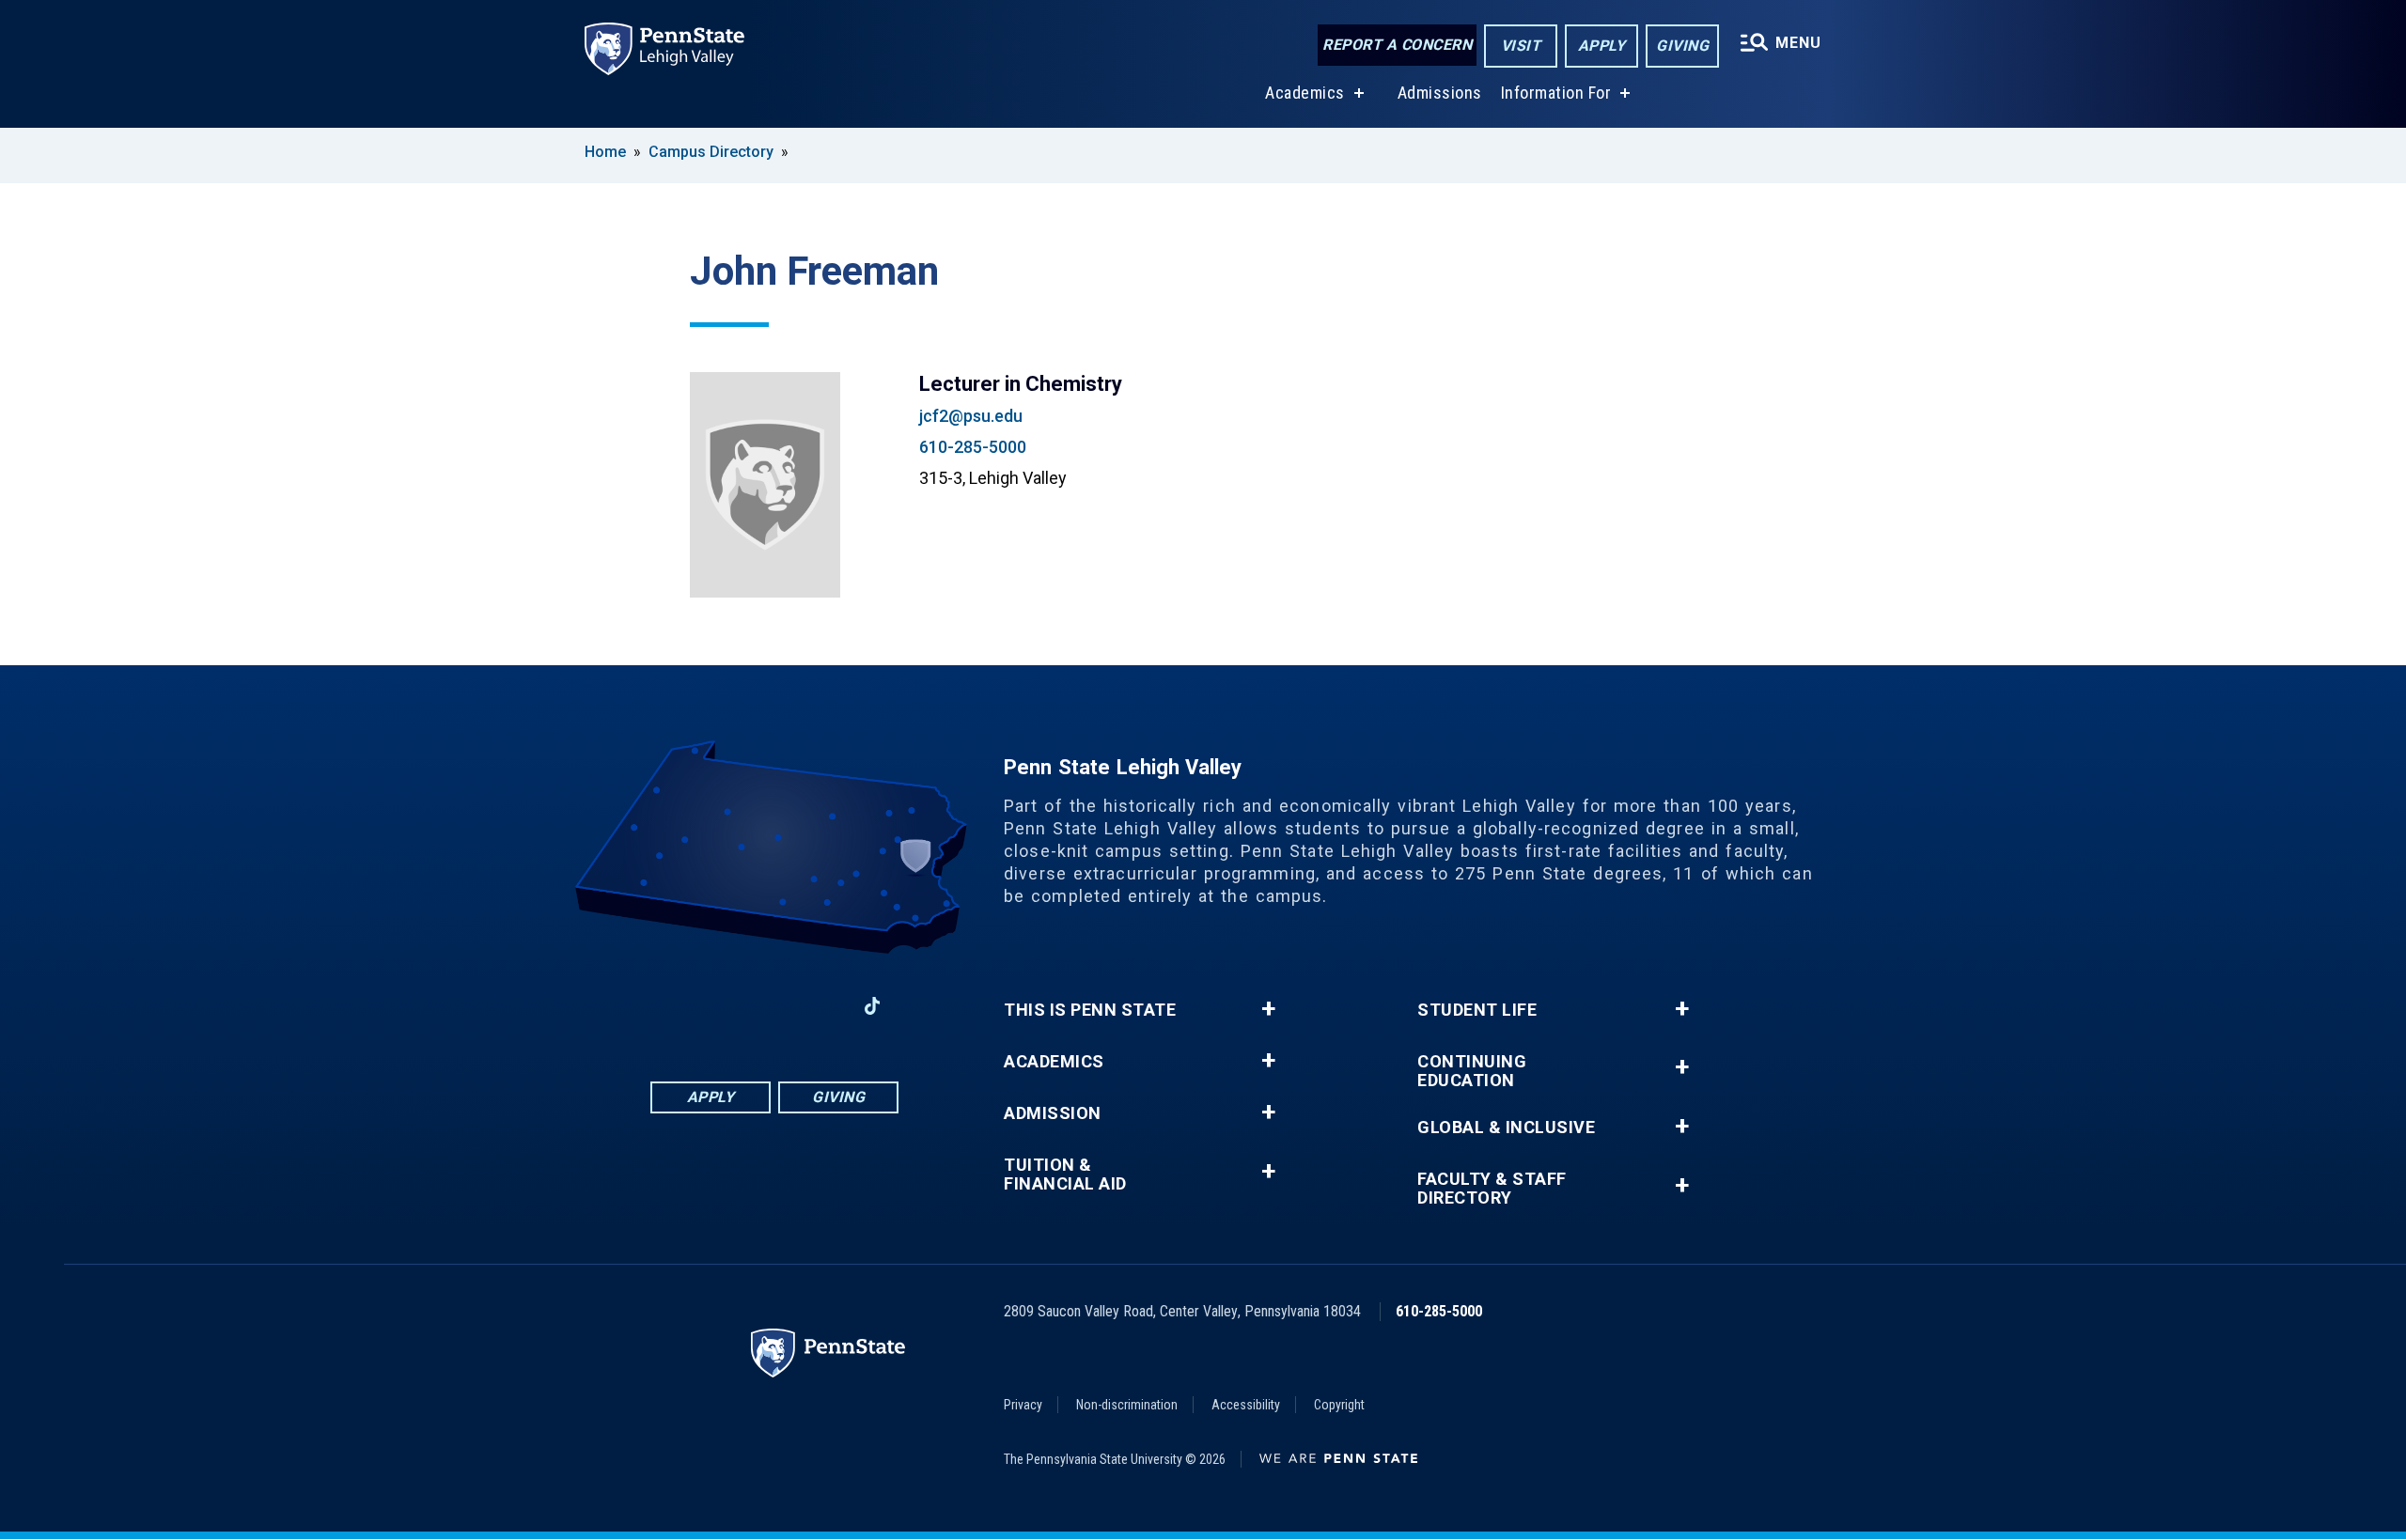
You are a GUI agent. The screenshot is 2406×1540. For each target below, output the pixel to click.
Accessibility (1246, 1405)
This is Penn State (1090, 1010)
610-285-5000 (973, 447)
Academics (1305, 93)
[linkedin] (774, 1006)
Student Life (1477, 1010)
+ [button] (1268, 1009)
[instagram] (726, 1006)
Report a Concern (1397, 45)
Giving (1682, 46)
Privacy (1023, 1405)
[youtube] (823, 1006)
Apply (1602, 46)
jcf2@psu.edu (971, 416)
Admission (1053, 1113)
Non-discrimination (1127, 1405)
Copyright (1339, 1405)
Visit (1521, 46)
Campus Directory (711, 152)
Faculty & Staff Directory (1492, 1189)
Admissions (1440, 93)
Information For (1556, 93)
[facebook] (677, 1006)
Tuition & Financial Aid (1065, 1174)
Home (605, 152)
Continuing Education (1472, 1071)
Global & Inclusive (1506, 1128)
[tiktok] (873, 1006)
